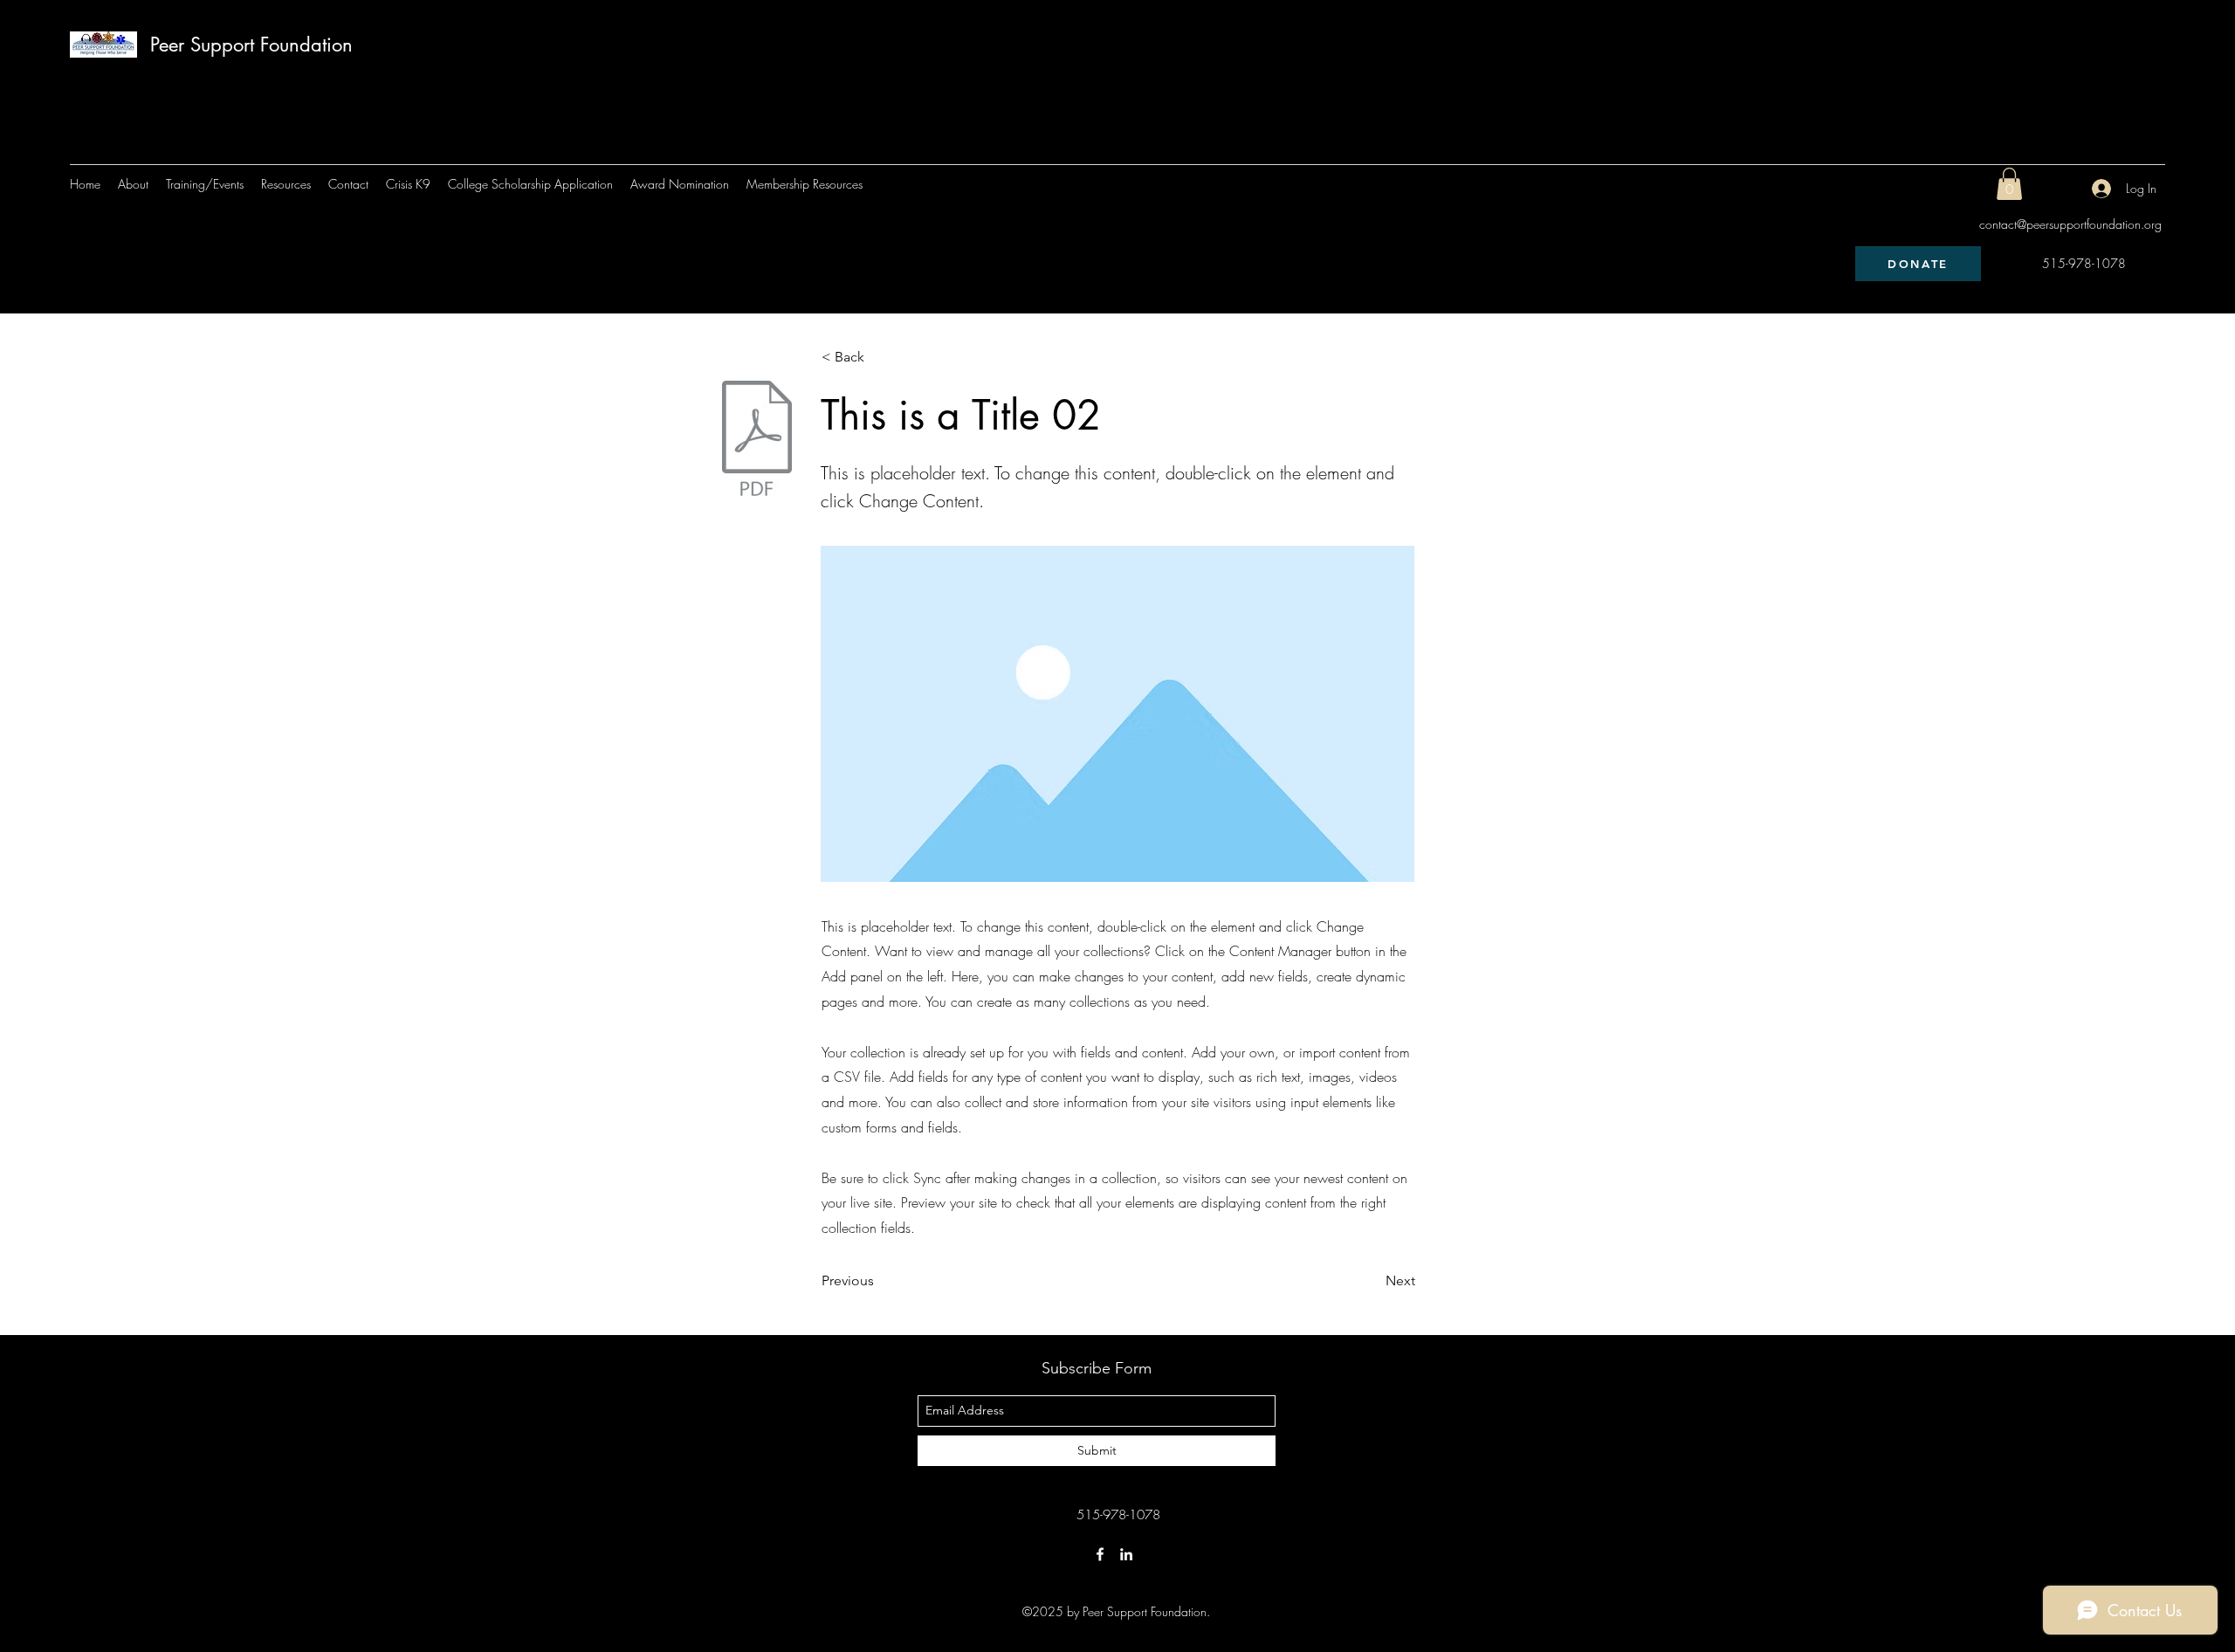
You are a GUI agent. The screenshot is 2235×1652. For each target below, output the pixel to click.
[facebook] (1100, 1554)
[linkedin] (1126, 1554)
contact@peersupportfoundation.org (2070, 224)
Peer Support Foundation (251, 45)
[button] (2009, 184)
